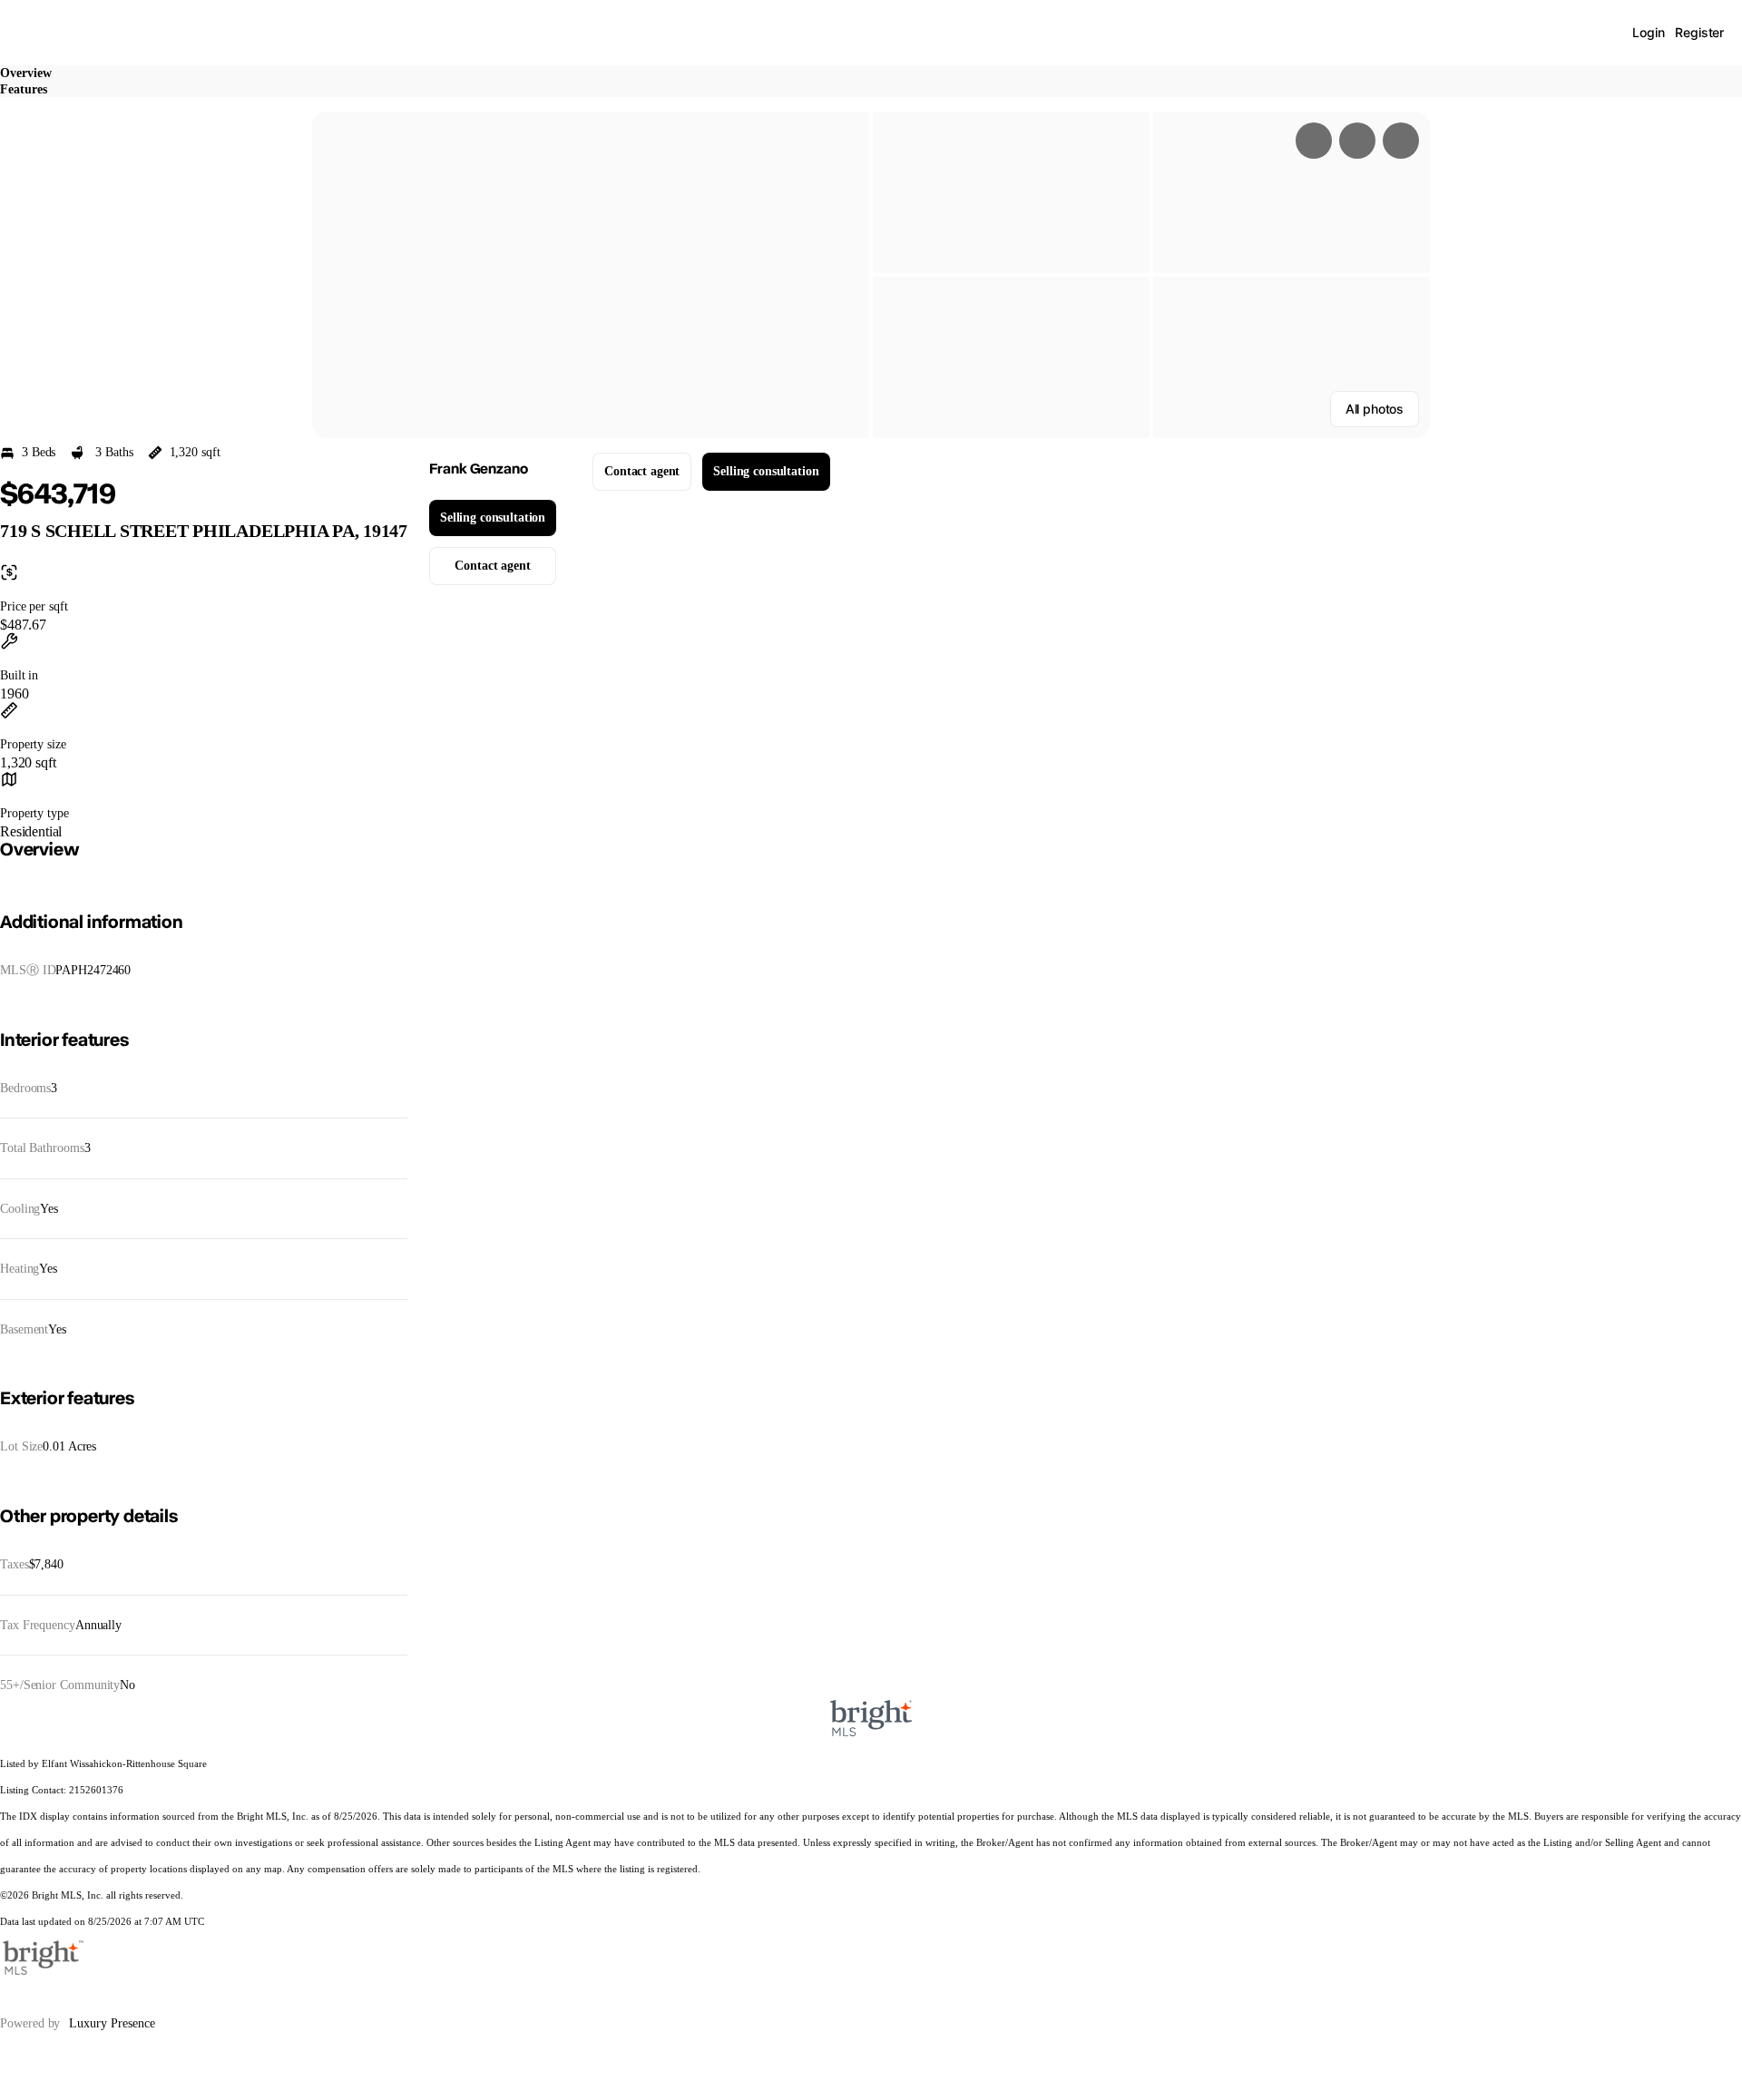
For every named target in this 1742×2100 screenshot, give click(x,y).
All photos (1375, 409)
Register (1699, 32)
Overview (26, 73)
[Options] (1314, 141)
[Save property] (1357, 141)
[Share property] (1401, 141)
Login (1648, 32)
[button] (591, 275)
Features (24, 89)
